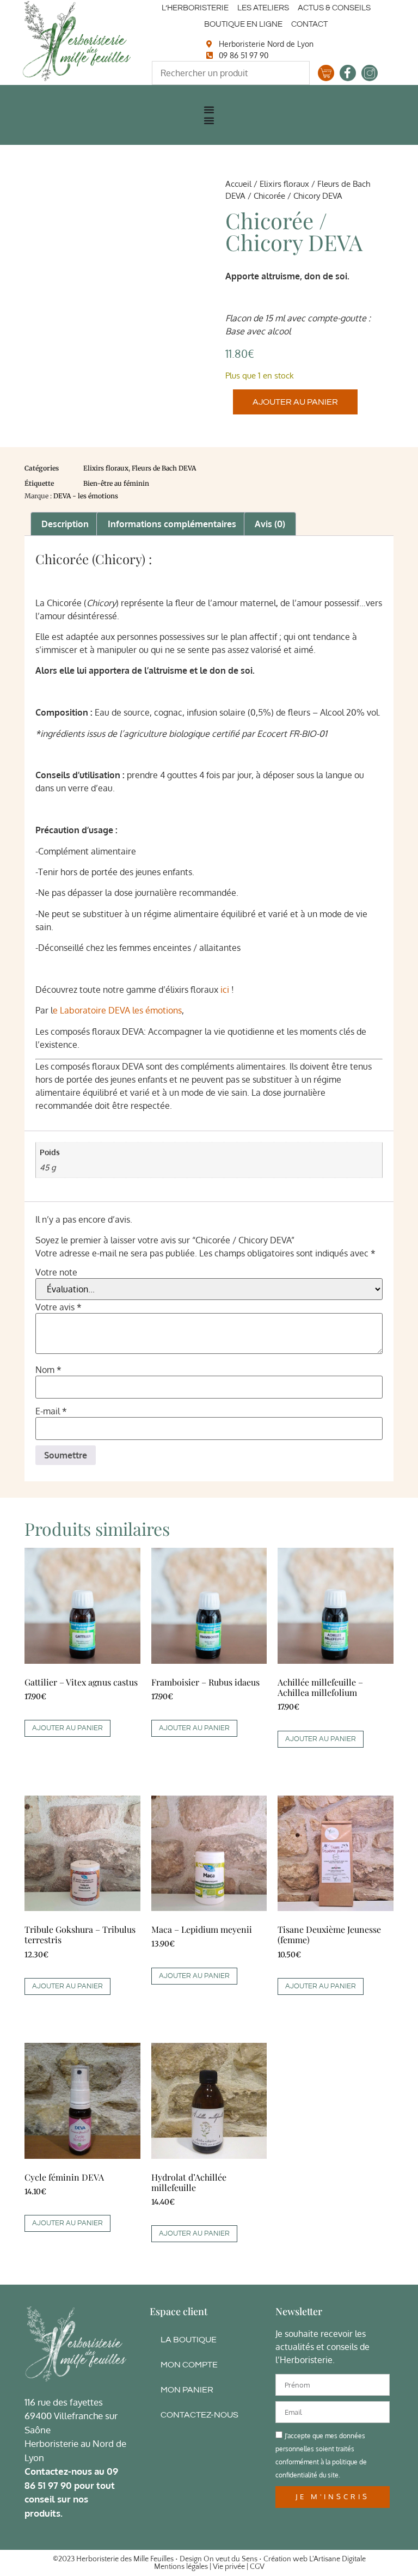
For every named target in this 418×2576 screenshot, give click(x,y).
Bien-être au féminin (116, 483)
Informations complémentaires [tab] (172, 524)
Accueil (238, 184)
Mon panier (187, 2390)
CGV (257, 2567)
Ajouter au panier (295, 402)
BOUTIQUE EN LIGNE (243, 24)
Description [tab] (65, 524)
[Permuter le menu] (209, 109)
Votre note (56, 1272)
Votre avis (59, 1307)
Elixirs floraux (284, 184)
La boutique (189, 2340)
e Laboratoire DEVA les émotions (117, 1010)
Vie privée (229, 2567)
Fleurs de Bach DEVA (164, 468)
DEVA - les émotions (86, 496)
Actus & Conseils (334, 8)
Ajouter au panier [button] (67, 1728)
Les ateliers (263, 8)
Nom (48, 1370)
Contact (309, 24)
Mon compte (189, 2365)
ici (225, 990)
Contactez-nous (199, 2415)
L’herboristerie (195, 8)
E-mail (51, 1411)
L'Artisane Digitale (337, 2559)
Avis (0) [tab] (270, 524)
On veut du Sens (230, 2559)
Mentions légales (181, 2567)
